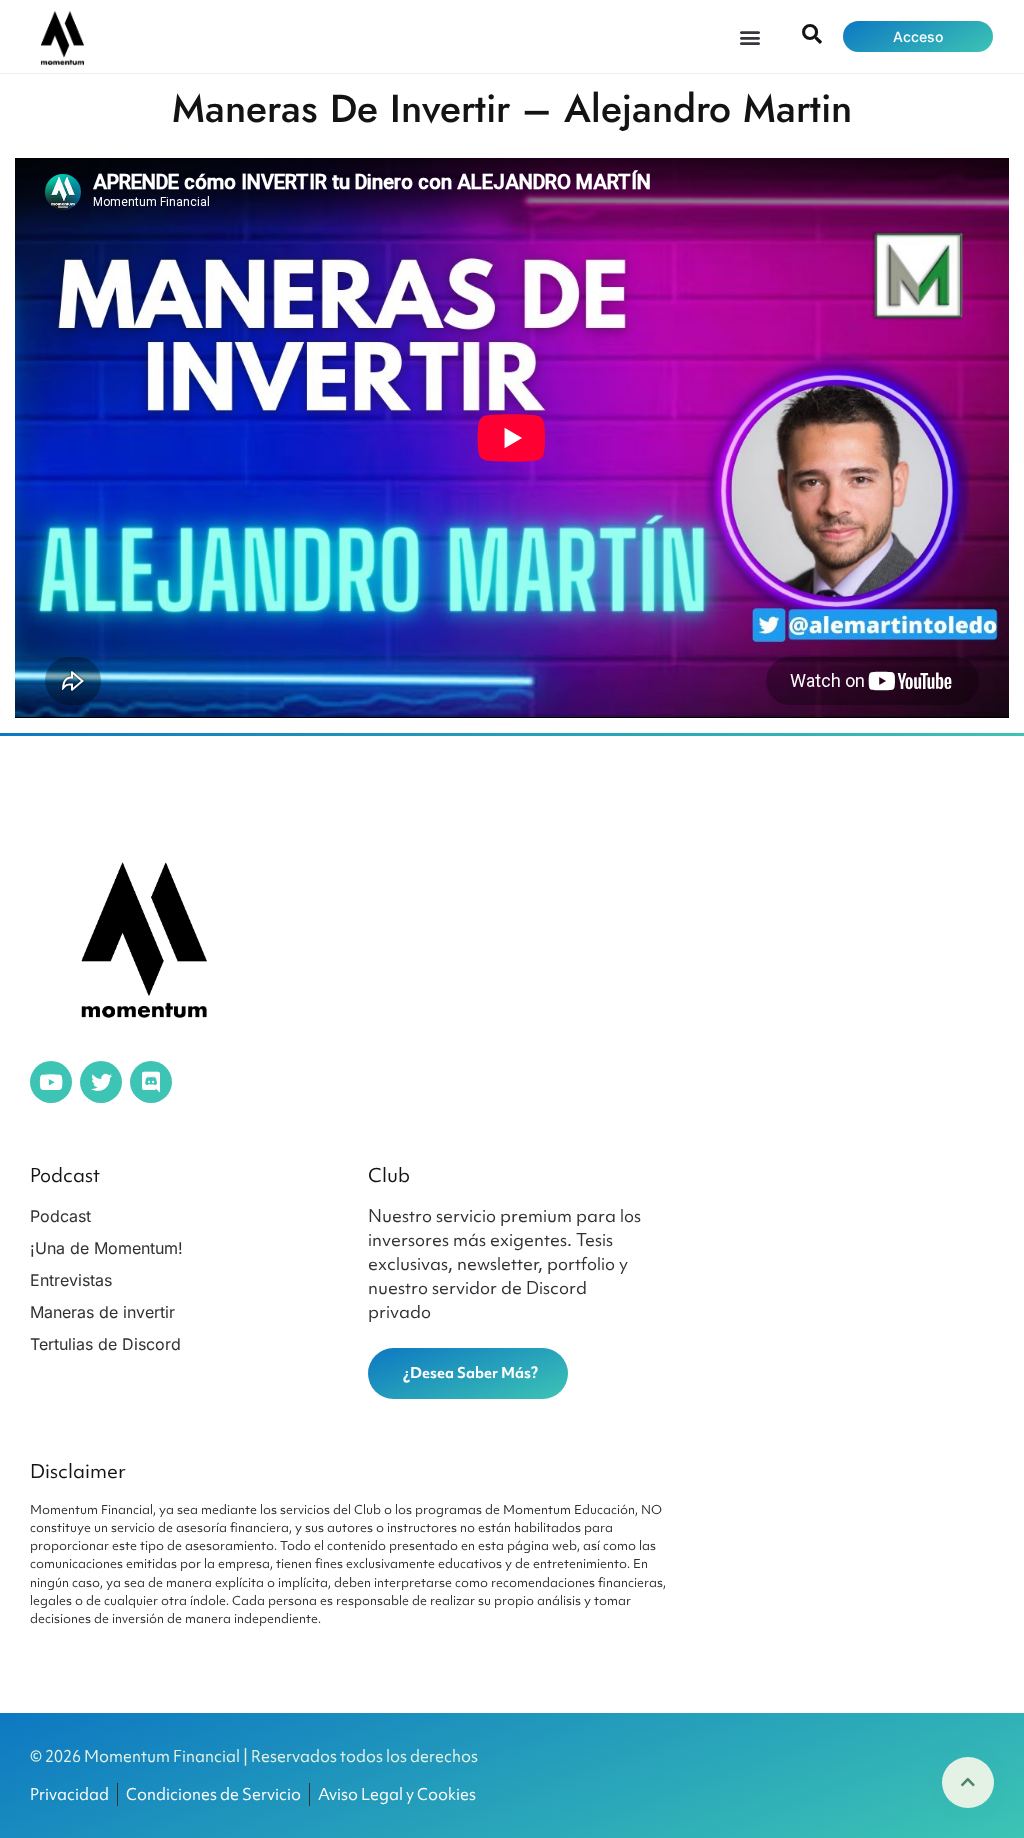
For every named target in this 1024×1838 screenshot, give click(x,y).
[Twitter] (101, 1082)
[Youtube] (51, 1082)
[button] (749, 36)
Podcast (65, 1175)
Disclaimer (78, 1471)
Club (389, 1175)
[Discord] (151, 1082)
